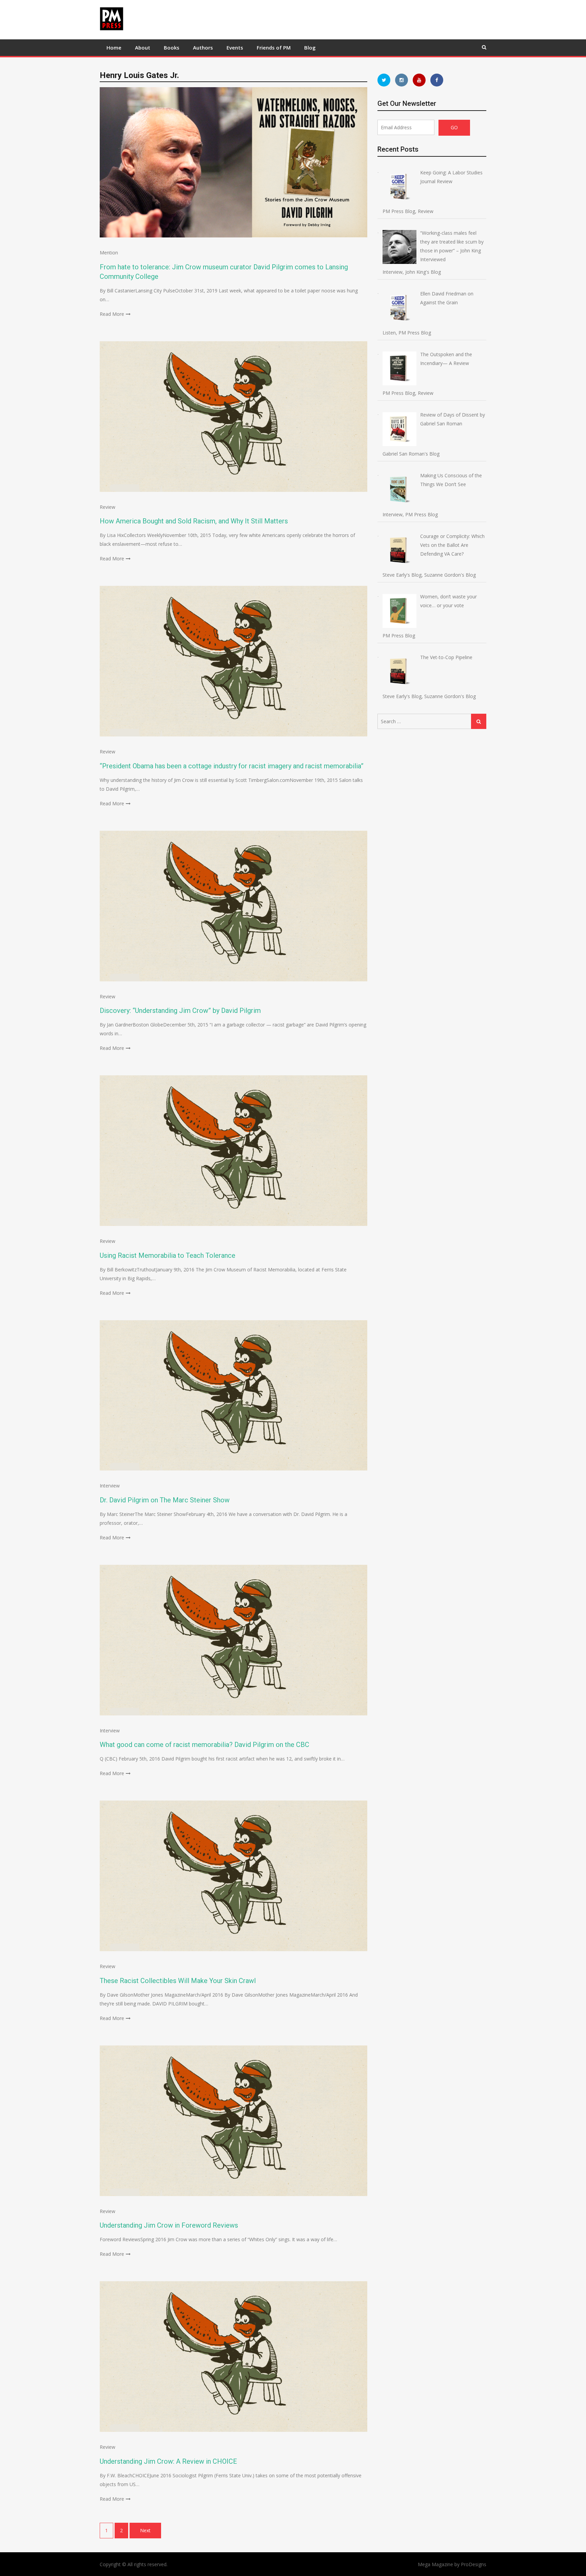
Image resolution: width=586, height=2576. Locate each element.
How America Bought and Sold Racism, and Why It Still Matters (194, 521)
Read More (112, 314)
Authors (203, 47)
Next (145, 2530)
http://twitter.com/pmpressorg (384, 80)
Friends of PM (274, 47)
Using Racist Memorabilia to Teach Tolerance (168, 1255)
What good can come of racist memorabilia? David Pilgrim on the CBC (204, 1745)
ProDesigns (474, 2564)
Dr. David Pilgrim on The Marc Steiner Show (165, 1500)
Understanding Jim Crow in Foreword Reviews (169, 2225)
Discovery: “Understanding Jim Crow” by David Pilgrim (180, 1011)
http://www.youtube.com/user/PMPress (419, 80)
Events (235, 47)
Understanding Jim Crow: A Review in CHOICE (168, 2461)
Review (108, 507)
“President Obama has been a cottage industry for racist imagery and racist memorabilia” (232, 766)
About (143, 47)
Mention (109, 253)
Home (114, 47)
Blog (310, 47)
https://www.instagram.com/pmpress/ (402, 80)
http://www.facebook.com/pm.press (437, 80)
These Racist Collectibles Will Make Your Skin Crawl (178, 1981)
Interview (110, 1486)
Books (172, 47)
